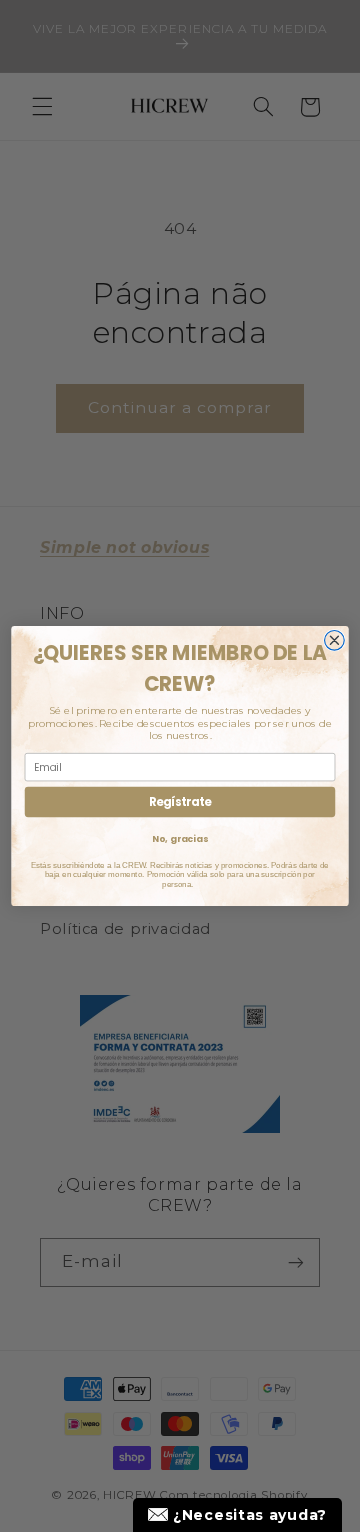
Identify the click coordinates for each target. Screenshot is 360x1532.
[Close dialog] (335, 640)
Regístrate (180, 802)
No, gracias (179, 838)
